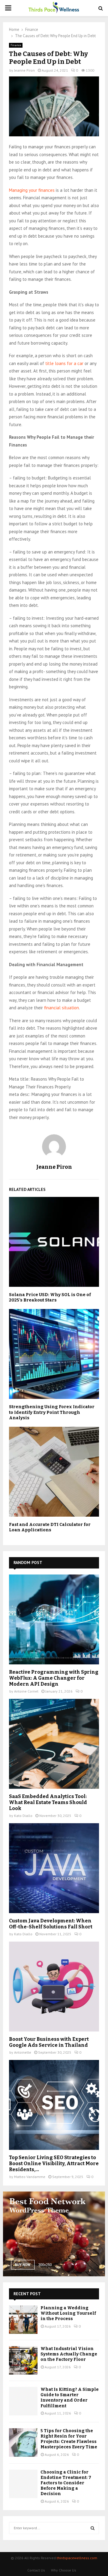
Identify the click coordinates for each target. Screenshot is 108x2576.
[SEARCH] (93, 2528)
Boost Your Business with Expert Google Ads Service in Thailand (49, 2042)
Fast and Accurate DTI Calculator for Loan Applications (50, 1527)
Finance (16, 45)
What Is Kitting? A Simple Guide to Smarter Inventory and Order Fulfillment (70, 2398)
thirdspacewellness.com (77, 2558)
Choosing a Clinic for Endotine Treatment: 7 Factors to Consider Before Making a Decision (66, 2483)
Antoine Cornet (26, 1691)
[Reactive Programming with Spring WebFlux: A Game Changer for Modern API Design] (54, 1619)
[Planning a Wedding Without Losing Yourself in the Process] (23, 2320)
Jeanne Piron (24, 70)
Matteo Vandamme (30, 2177)
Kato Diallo (23, 1816)
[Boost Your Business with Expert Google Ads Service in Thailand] (54, 1987)
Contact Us (36, 2570)
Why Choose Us (64, 2570)
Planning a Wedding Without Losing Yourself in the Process (68, 2313)
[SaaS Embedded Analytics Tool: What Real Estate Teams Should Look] (54, 1744)
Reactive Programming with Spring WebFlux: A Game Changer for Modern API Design (54, 1678)
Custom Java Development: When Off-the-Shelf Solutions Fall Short (51, 1924)
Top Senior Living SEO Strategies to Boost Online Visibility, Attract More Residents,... (54, 2163)
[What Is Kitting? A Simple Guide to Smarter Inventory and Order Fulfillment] (23, 2401)
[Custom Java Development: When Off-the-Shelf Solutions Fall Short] (54, 1868)
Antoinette (23, 2052)
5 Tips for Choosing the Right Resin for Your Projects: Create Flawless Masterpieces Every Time (69, 2439)
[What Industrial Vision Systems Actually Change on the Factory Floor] (23, 2360)
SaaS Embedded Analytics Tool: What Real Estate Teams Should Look (48, 1802)
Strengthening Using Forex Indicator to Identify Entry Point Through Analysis (52, 1412)
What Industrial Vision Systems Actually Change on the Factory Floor (69, 2354)
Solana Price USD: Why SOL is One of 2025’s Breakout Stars (50, 1297)
